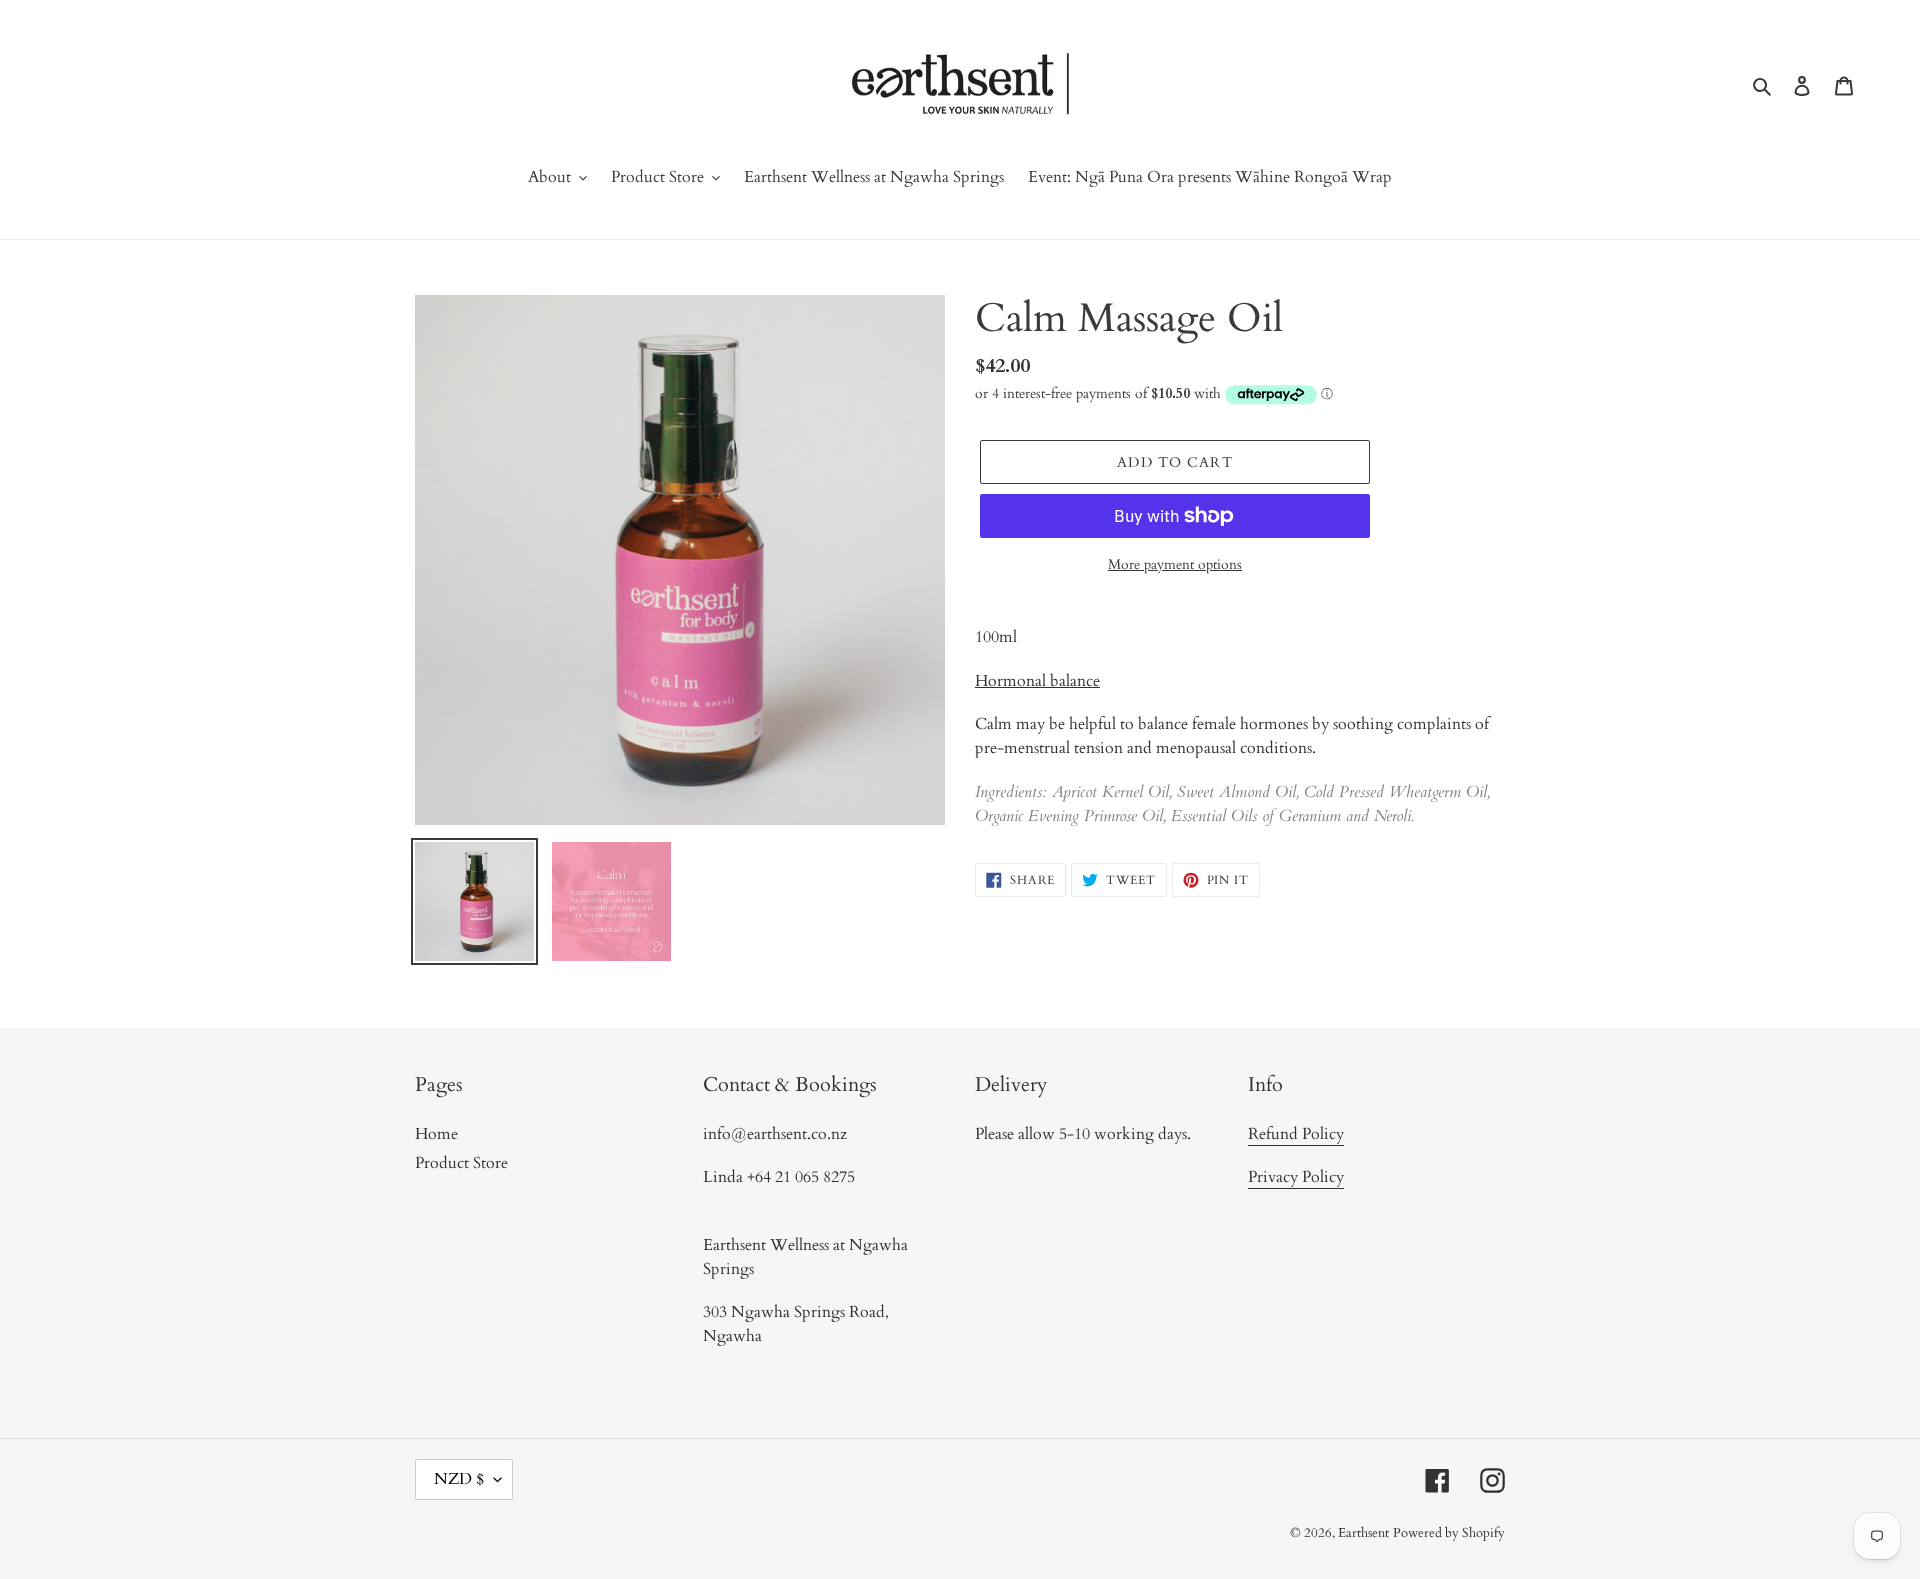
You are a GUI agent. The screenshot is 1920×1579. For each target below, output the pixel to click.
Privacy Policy (1296, 1177)
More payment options (1175, 564)
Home (436, 1134)
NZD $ (459, 1479)
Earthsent (1363, 1533)
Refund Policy (1296, 1134)
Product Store (461, 1163)
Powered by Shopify (1449, 1533)
